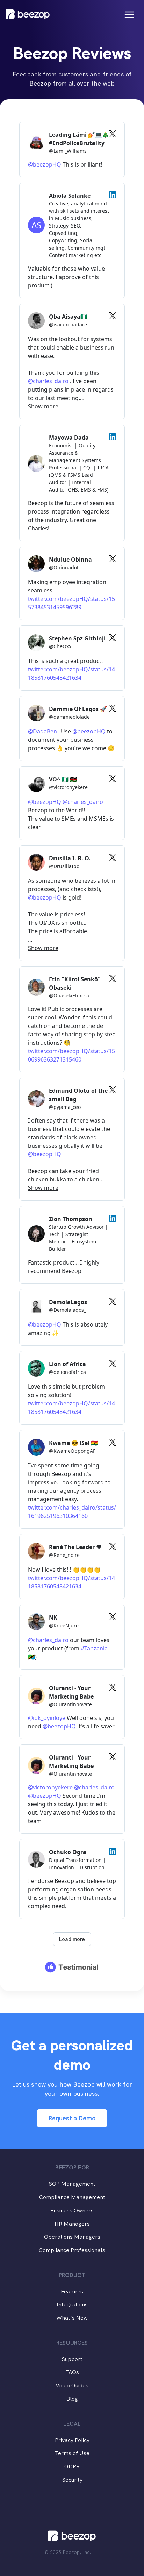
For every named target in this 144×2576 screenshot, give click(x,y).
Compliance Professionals (72, 2250)
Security (72, 2480)
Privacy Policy (72, 2440)
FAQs (72, 2372)
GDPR (72, 2466)
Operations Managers (72, 2237)
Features (72, 2292)
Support (72, 2359)
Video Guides (72, 2385)
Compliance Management (72, 2197)
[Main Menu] (129, 15)
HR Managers (72, 2224)
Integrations (72, 2304)
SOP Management (72, 2184)
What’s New (72, 2318)
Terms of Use (72, 2453)
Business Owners (72, 2211)
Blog (72, 2399)
